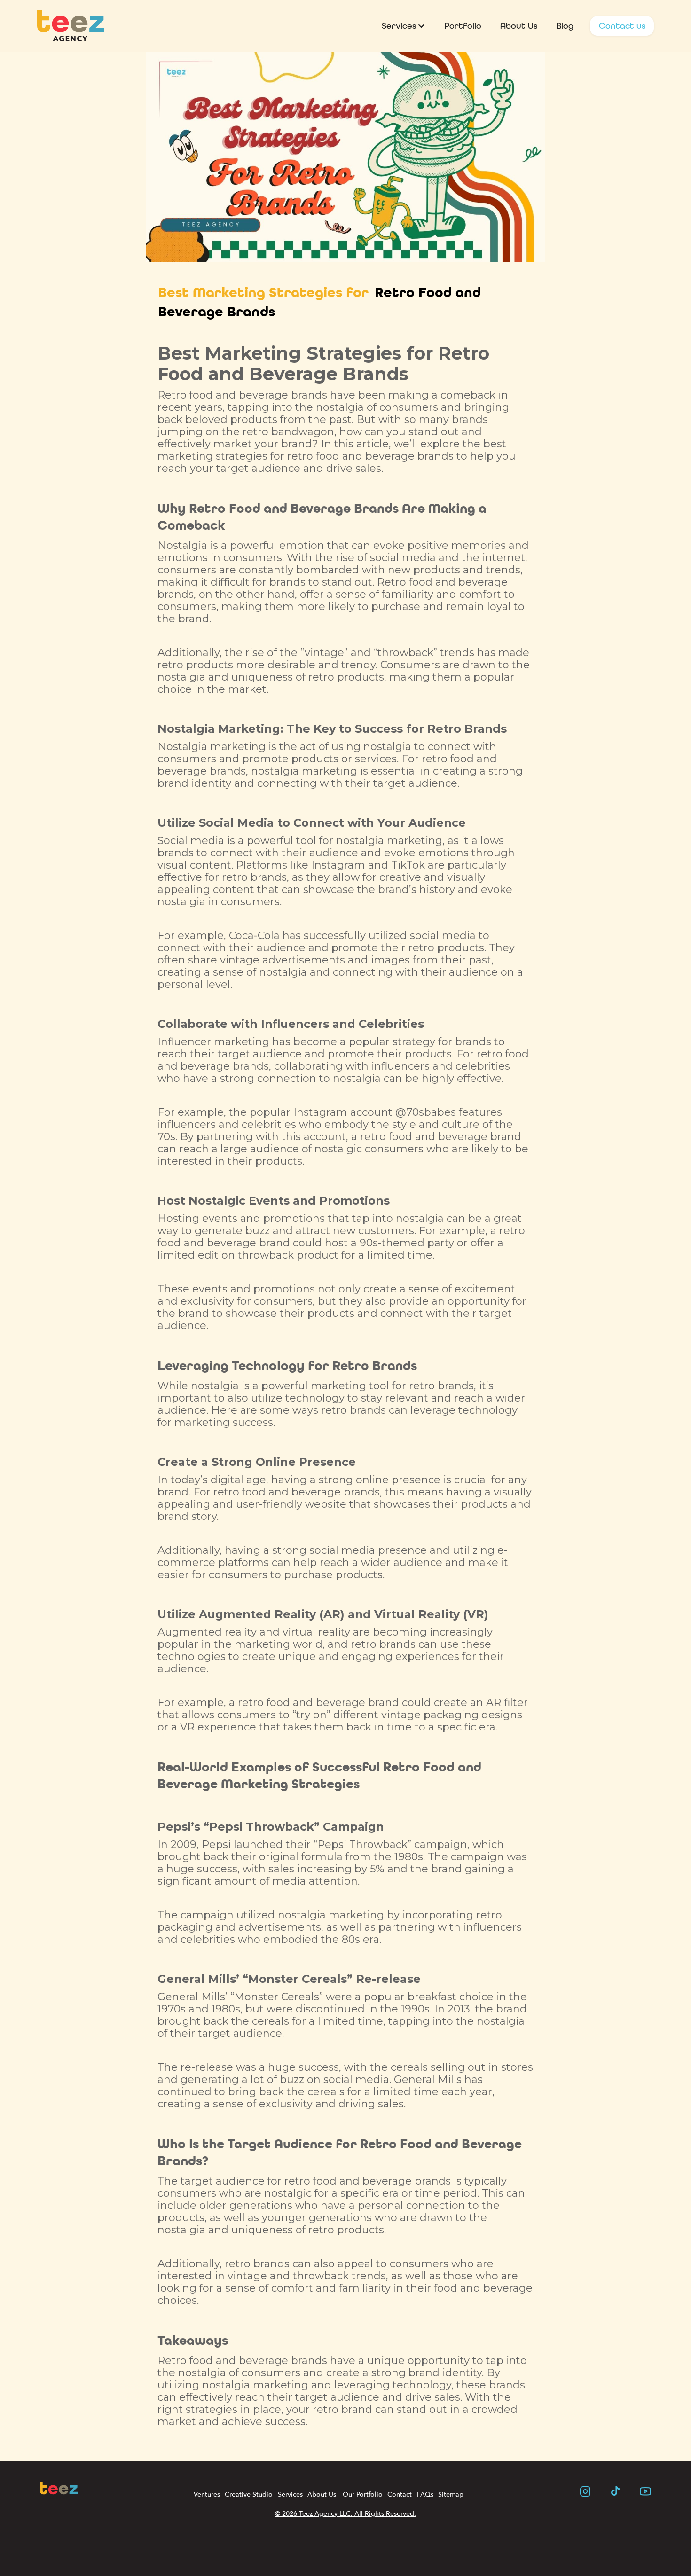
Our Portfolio (362, 2494)
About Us (519, 26)
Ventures (207, 2494)
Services (290, 2494)
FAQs (425, 2494)
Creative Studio (249, 2494)
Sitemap (451, 2494)
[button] (404, 26)
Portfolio (463, 26)
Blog (565, 26)
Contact (400, 2494)
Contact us (622, 26)
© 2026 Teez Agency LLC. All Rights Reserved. (345, 2514)
